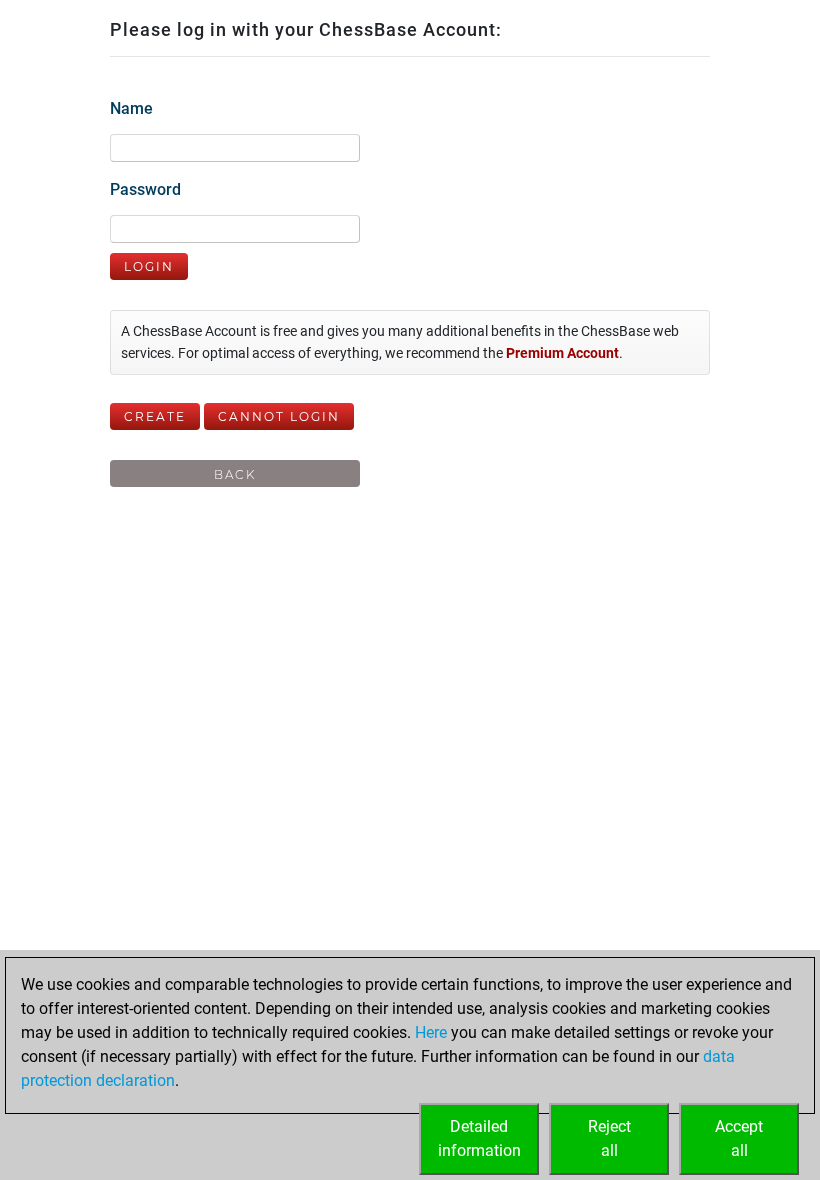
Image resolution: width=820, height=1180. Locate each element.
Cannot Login (279, 416)
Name (131, 108)
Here (431, 1032)
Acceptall (739, 1138)
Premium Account (562, 353)
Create (155, 416)
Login (149, 266)
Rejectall (609, 1138)
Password (145, 189)
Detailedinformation (479, 1138)
